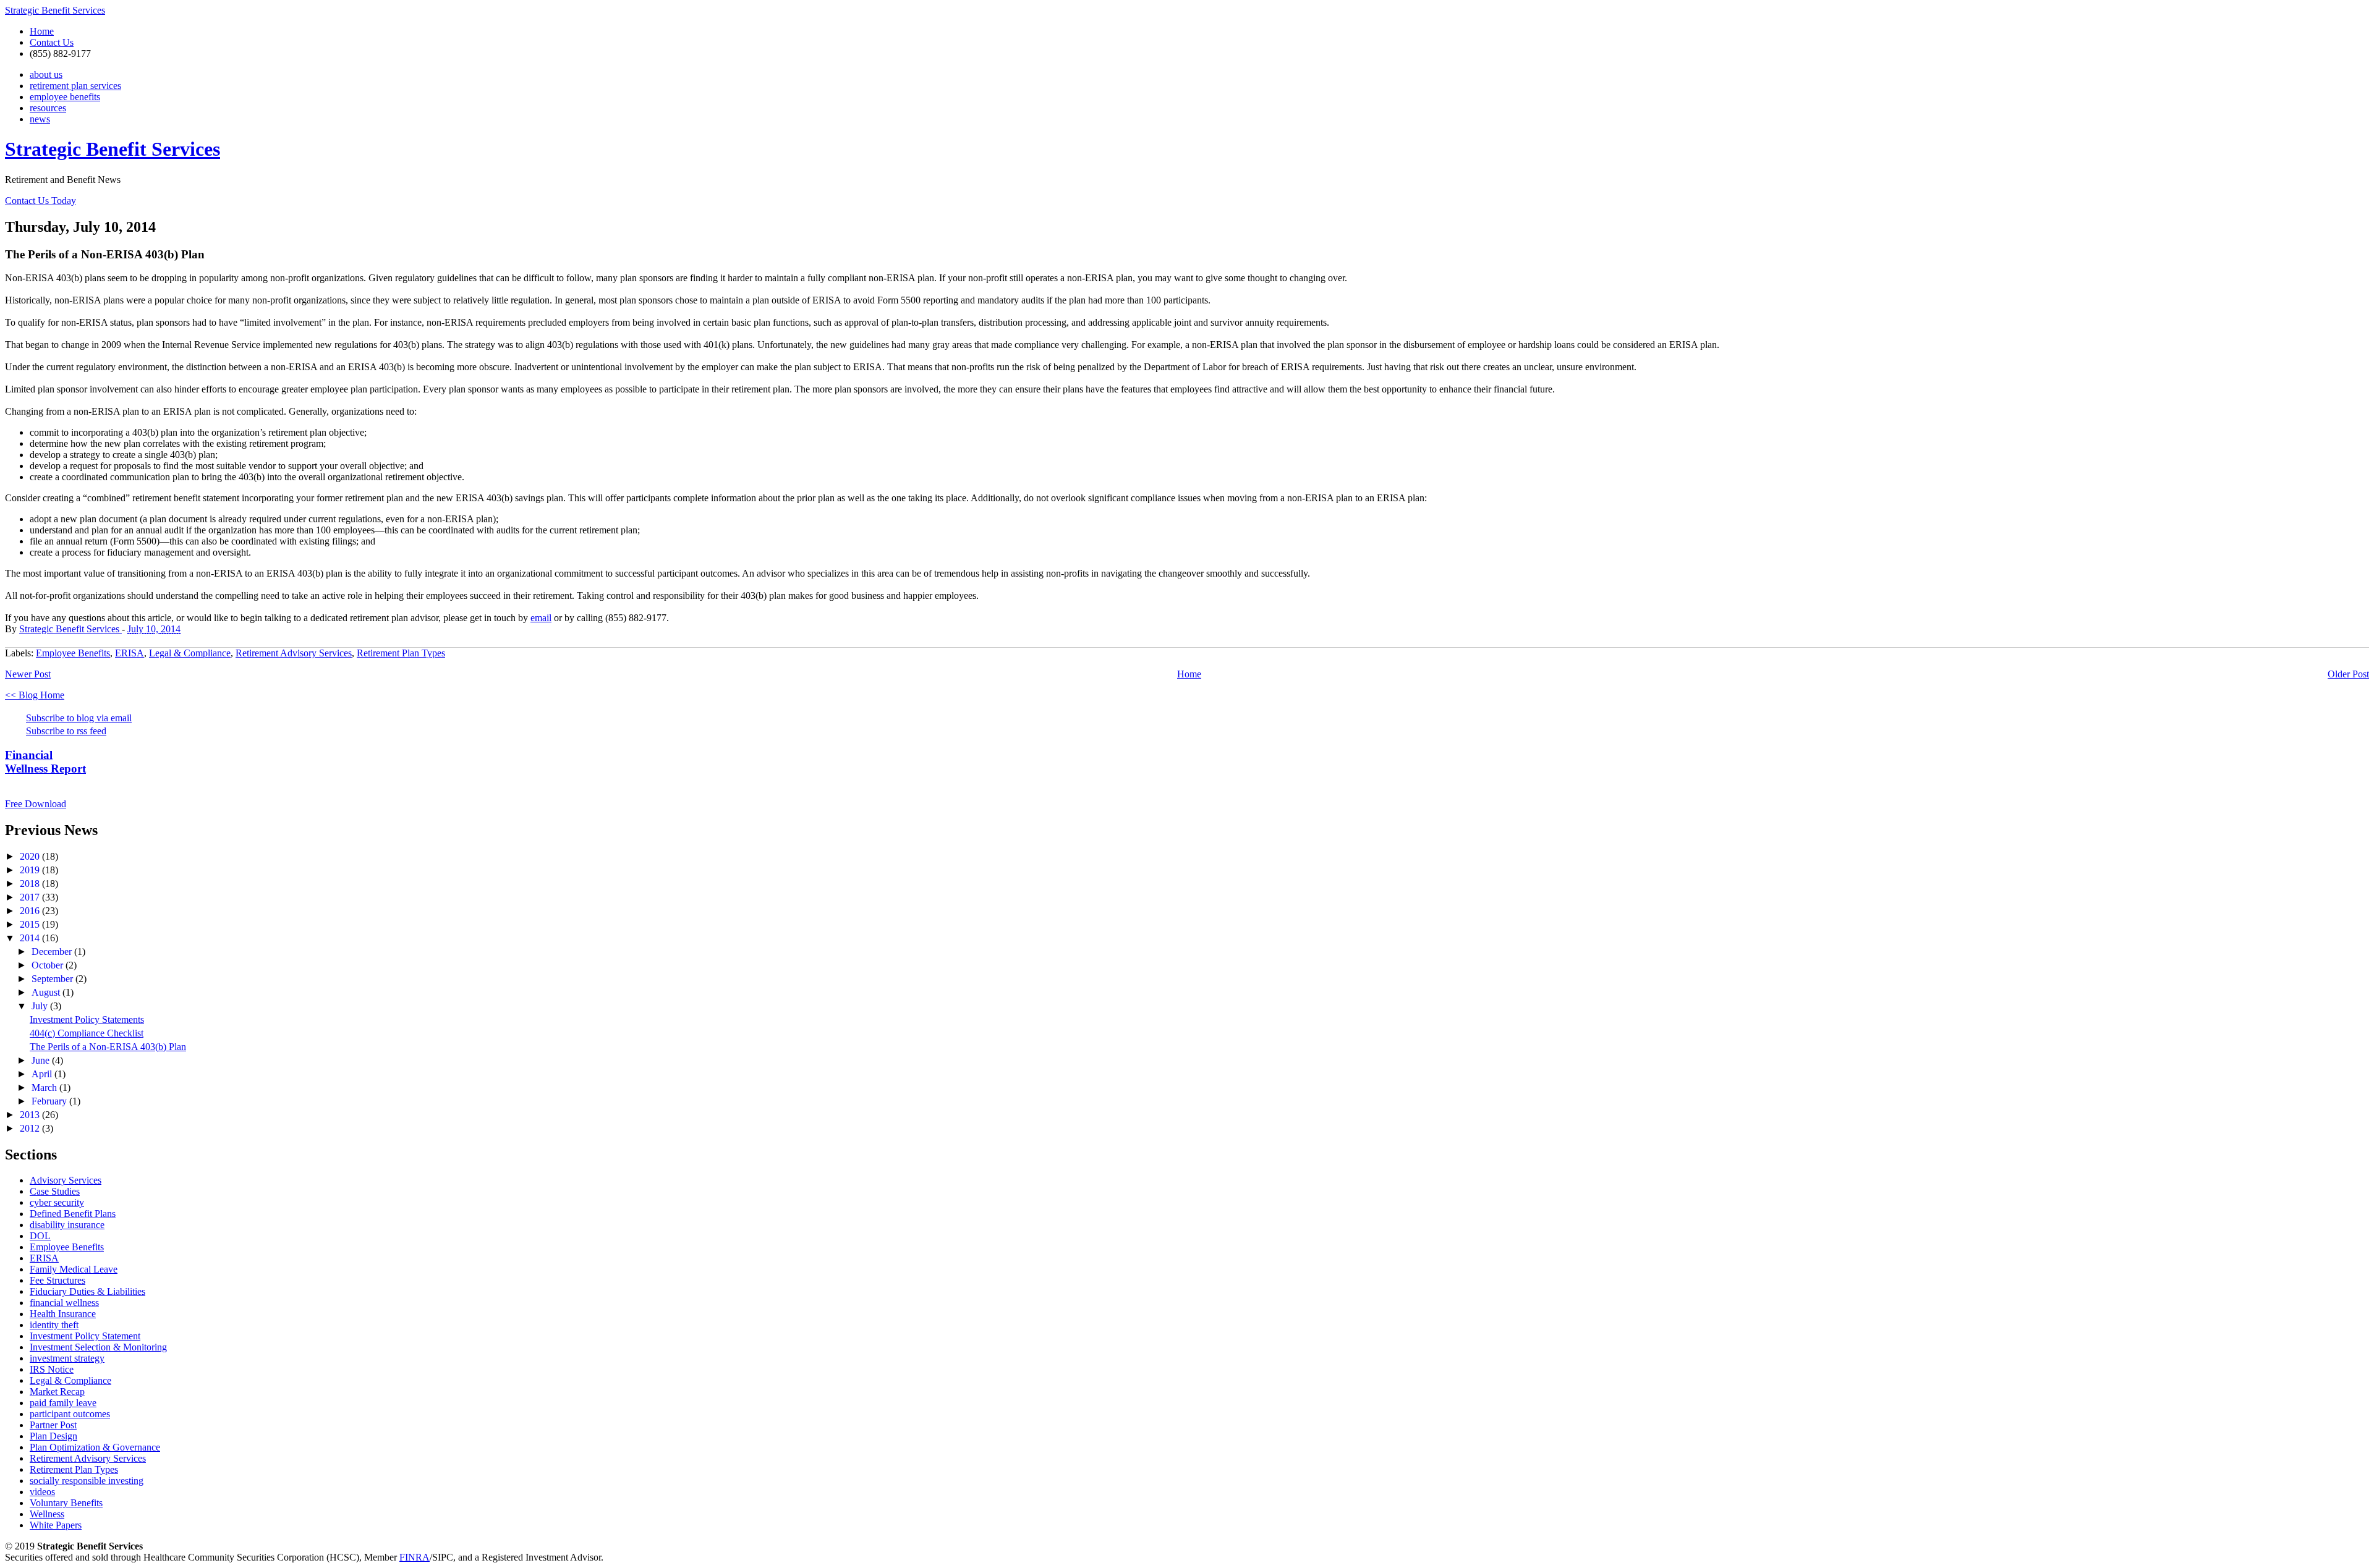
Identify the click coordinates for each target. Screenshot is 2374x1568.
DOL (40, 1236)
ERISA (130, 653)
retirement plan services (75, 86)
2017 (31, 897)
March (45, 1087)
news (40, 119)
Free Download (36, 804)
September (53, 979)
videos (42, 1492)
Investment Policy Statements (87, 1019)
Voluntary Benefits (66, 1503)
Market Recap (57, 1392)
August (47, 992)
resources (48, 108)
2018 (31, 884)
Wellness (47, 1514)
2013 (31, 1115)
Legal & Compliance (190, 653)
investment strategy (67, 1358)
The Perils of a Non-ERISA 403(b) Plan (108, 1047)
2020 (31, 856)
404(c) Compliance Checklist (87, 1033)
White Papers (56, 1525)
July (41, 1006)
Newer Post (28, 674)
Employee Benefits (73, 653)
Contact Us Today (40, 201)
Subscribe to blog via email (79, 718)
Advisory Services (66, 1180)
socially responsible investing (87, 1481)
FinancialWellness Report (45, 762)
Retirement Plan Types (401, 653)
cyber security (57, 1202)
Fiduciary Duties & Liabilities (87, 1291)
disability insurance (67, 1225)
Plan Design (53, 1436)
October (49, 965)
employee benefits (65, 97)
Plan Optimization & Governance (95, 1447)
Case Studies (55, 1191)
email (541, 618)
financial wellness (64, 1303)
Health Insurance (63, 1314)
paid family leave (63, 1403)
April (43, 1074)
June (42, 1060)
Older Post (2348, 674)
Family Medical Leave (74, 1269)
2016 (31, 911)
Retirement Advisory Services (294, 653)
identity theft (54, 1325)
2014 (31, 938)
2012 (31, 1128)
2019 (31, 870)
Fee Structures (57, 1280)
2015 (31, 924)
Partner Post (53, 1425)
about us (46, 74)
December (53, 951)
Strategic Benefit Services (55, 10)
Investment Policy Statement (85, 1336)
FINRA (415, 1557)
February (50, 1101)
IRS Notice (52, 1369)
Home (42, 31)
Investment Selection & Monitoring (98, 1347)
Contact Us (52, 42)
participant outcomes (70, 1414)
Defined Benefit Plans (73, 1214)
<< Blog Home (35, 695)
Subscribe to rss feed (66, 731)
